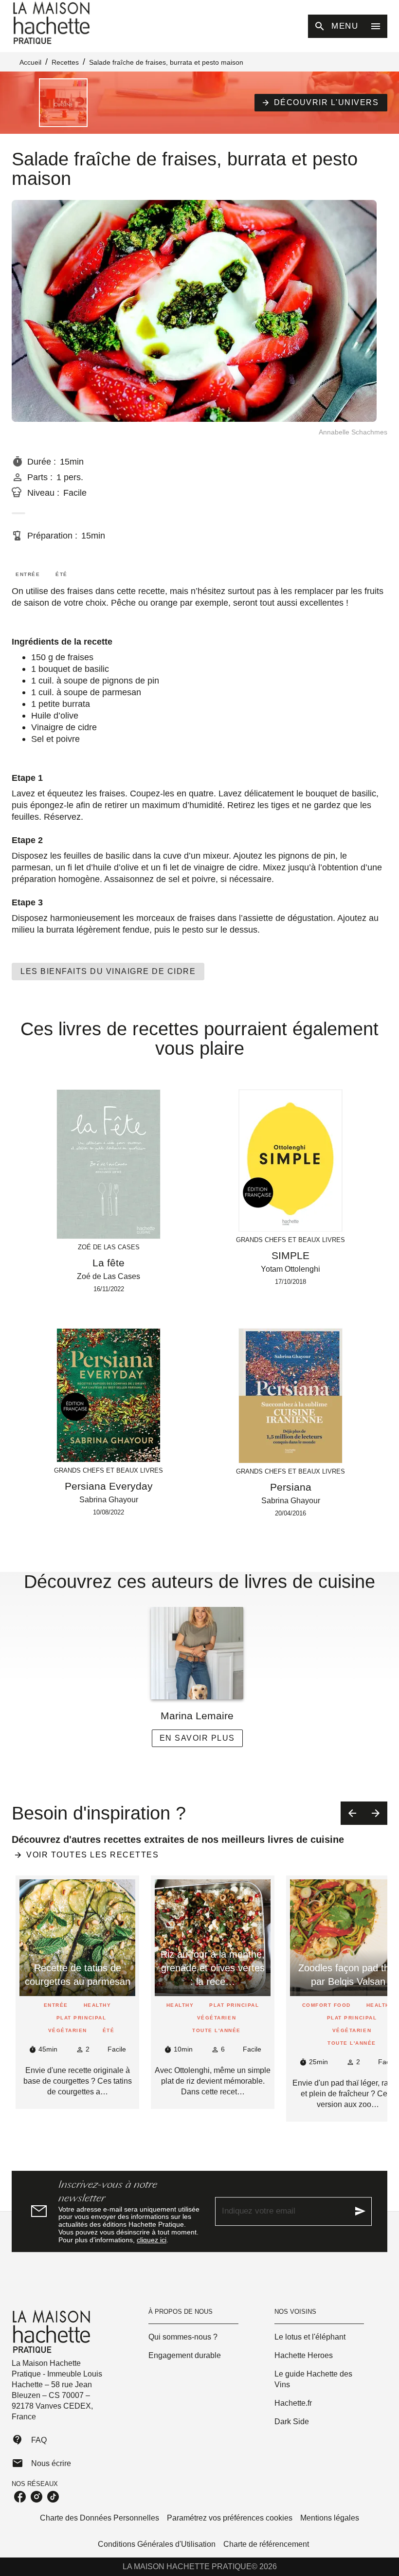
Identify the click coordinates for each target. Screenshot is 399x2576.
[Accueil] (53, 23)
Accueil (30, 62)
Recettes (65, 62)
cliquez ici (152, 2240)
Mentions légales (330, 2518)
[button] (321, 103)
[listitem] (20, 2497)
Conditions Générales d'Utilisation (157, 2544)
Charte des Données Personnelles (100, 2518)
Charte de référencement (266, 2544)
